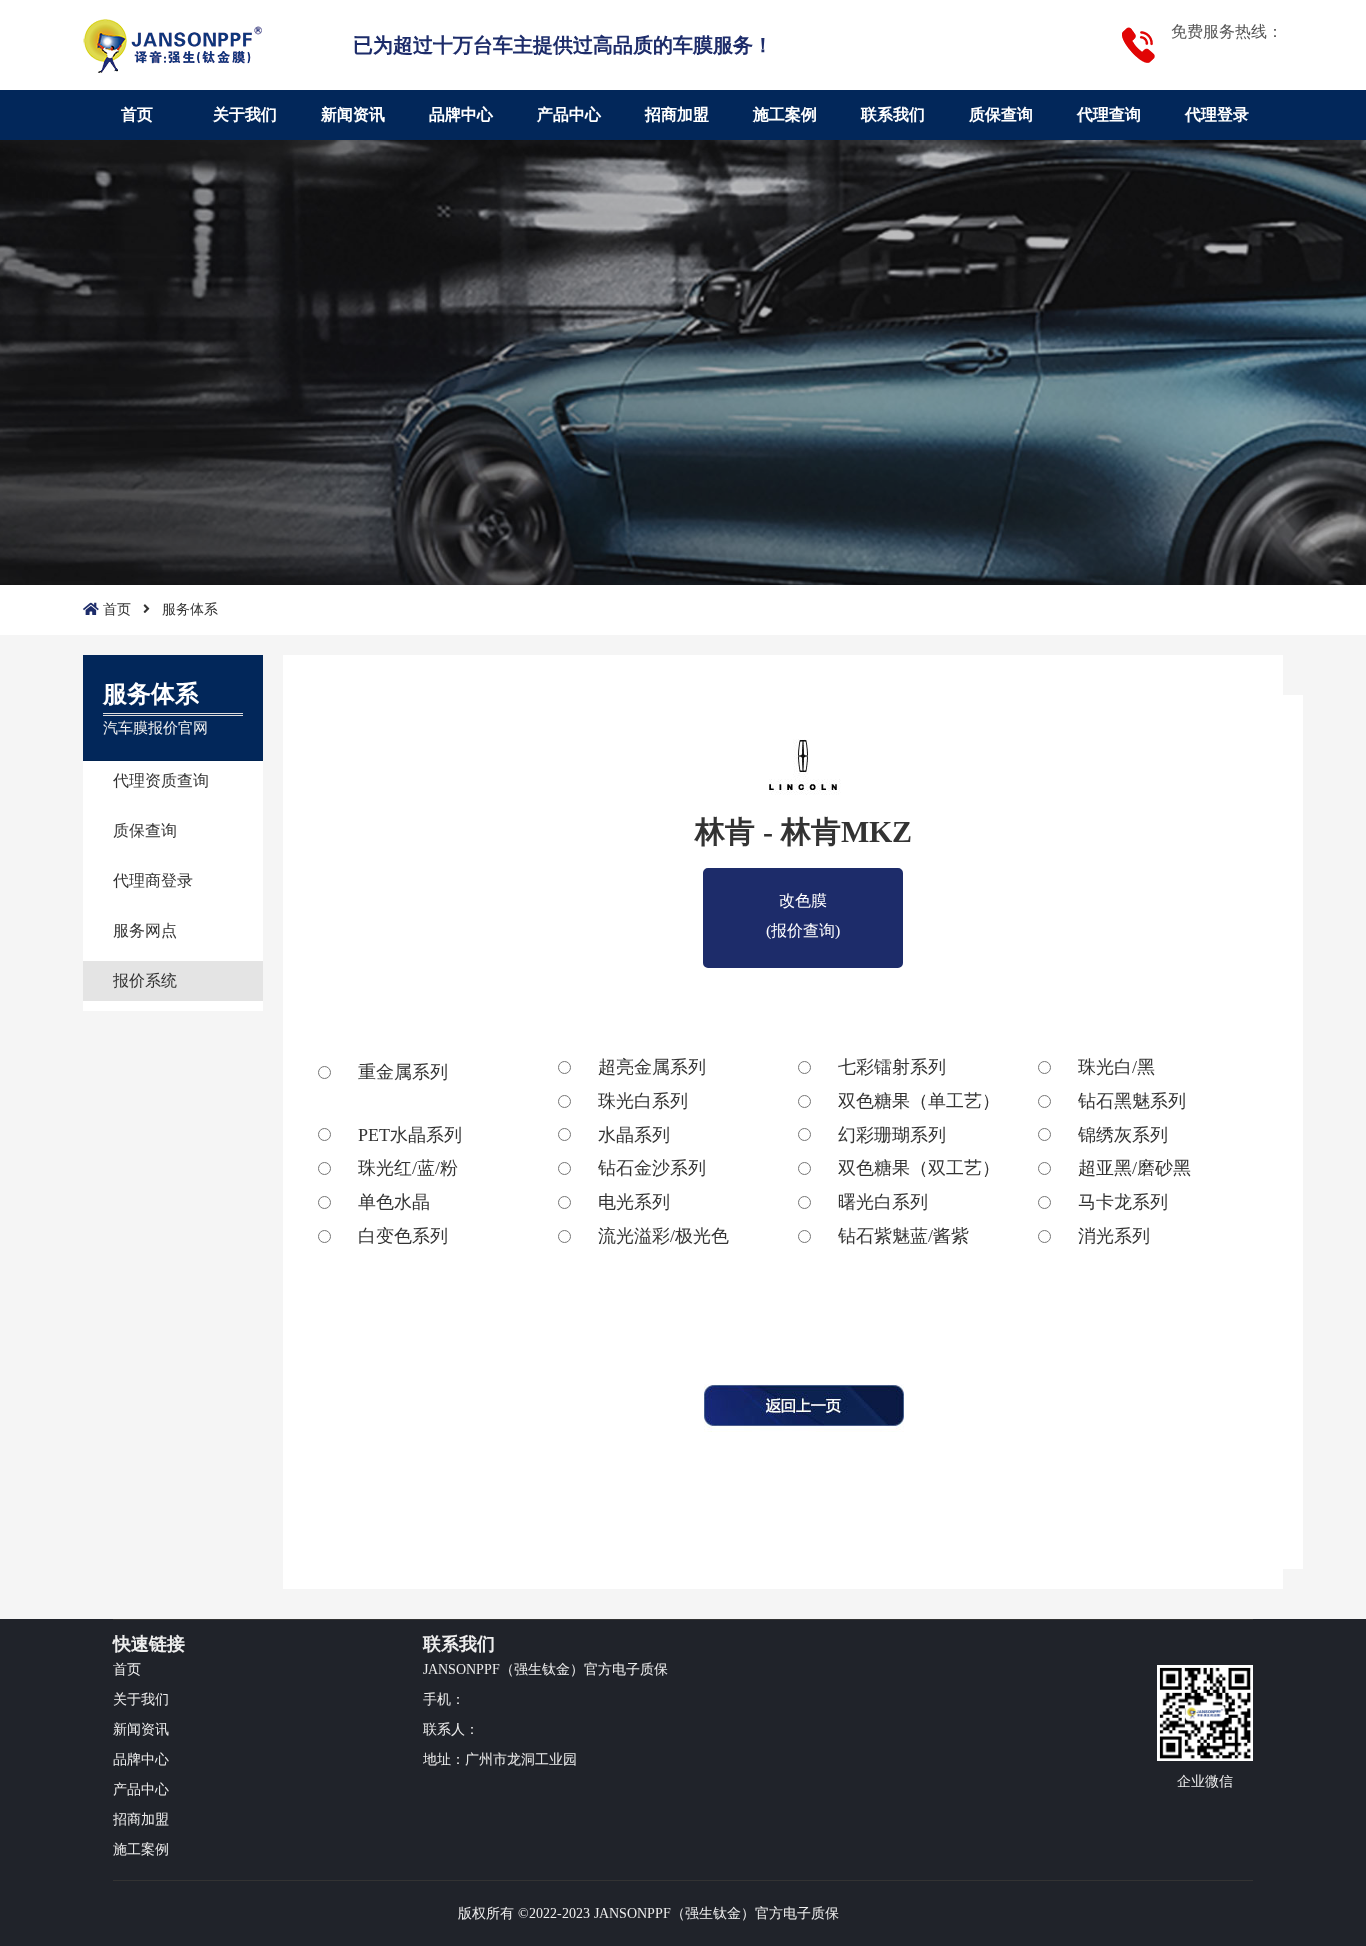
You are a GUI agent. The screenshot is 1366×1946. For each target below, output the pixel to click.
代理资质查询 (161, 780)
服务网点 (145, 930)
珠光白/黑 (1116, 1067)
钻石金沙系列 (652, 1168)
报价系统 (145, 980)
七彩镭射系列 (892, 1067)
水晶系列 (634, 1135)
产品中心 (569, 114)
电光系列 (634, 1202)
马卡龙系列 (1123, 1202)
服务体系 (190, 609)
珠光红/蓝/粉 (408, 1168)
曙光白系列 (883, 1202)
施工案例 (785, 114)
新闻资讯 (353, 114)
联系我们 (893, 114)
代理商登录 (153, 880)
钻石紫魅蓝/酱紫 (903, 1236)
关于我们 (245, 114)
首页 (137, 114)
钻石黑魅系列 (1132, 1101)
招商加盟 (677, 114)
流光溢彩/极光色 (663, 1236)
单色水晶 (394, 1202)
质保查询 (1001, 114)
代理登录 (1217, 114)
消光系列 (1114, 1236)
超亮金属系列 (652, 1067)
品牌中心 (461, 114)
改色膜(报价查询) (803, 904)
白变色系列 (403, 1236)
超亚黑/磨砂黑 (1134, 1168)
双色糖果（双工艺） (919, 1168)
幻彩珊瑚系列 (892, 1135)
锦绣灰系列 (1123, 1135)
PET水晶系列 (410, 1135)
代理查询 (1109, 114)
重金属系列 (403, 1072)
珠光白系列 (643, 1101)
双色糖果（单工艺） (919, 1101)
